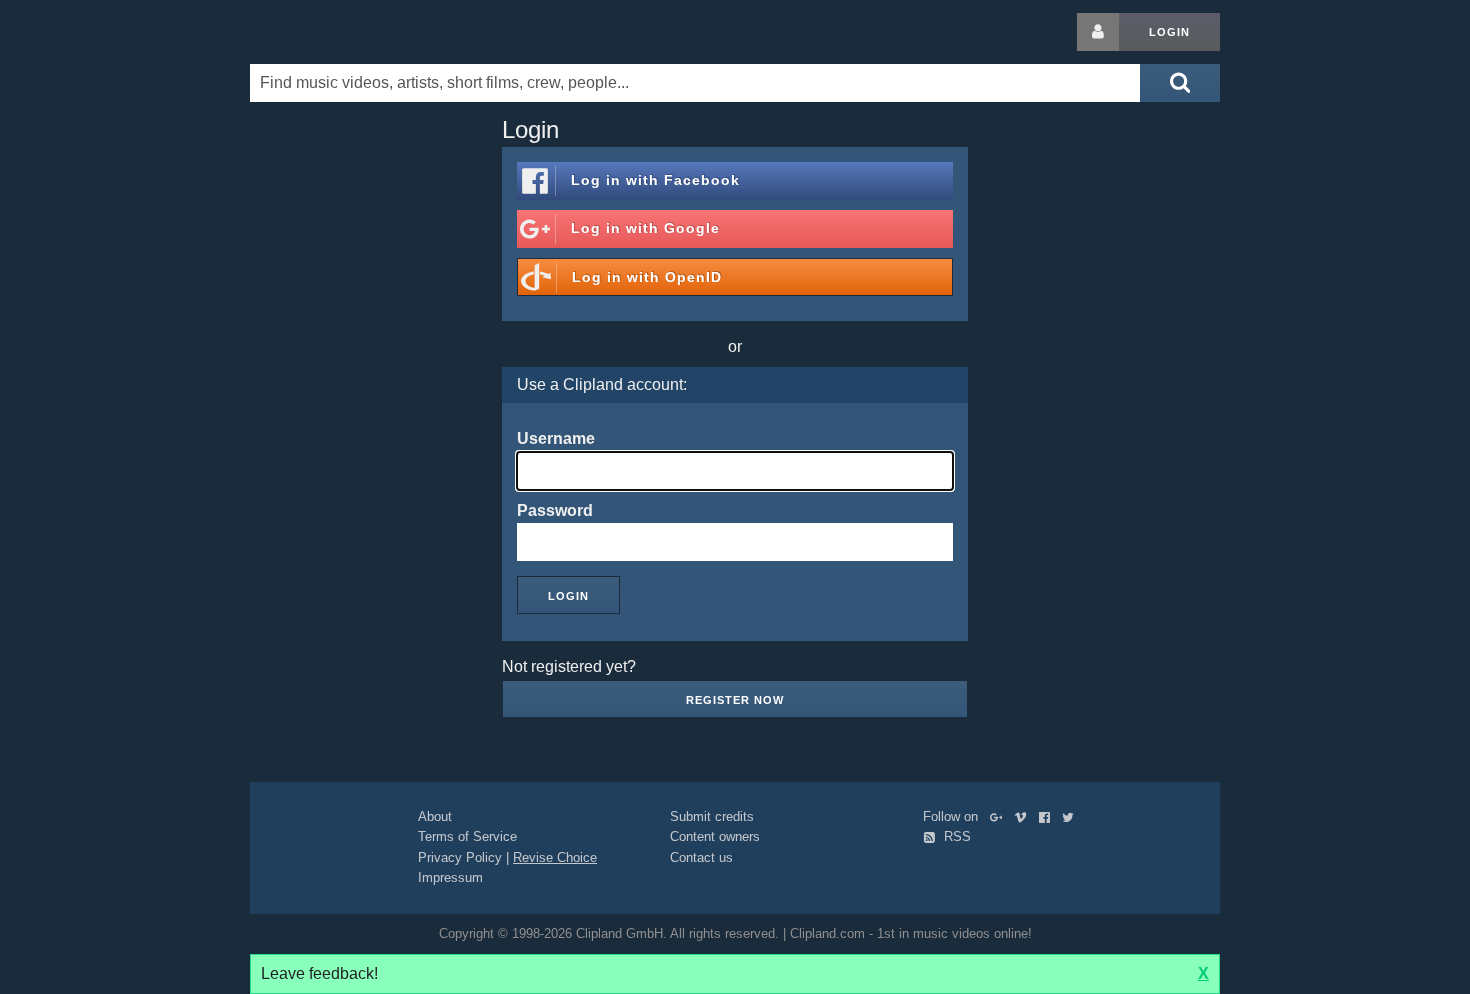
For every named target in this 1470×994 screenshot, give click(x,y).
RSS (955, 836)
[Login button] (1098, 32)
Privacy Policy (460, 857)
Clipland (355, 32)
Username (556, 438)
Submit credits (712, 816)
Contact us (701, 857)
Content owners (715, 836)
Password (555, 510)
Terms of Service (467, 836)
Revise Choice (555, 857)
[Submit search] (1180, 83)
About (435, 816)
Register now (735, 700)
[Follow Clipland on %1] (1000, 816)
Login (1169, 32)
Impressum (450, 877)
